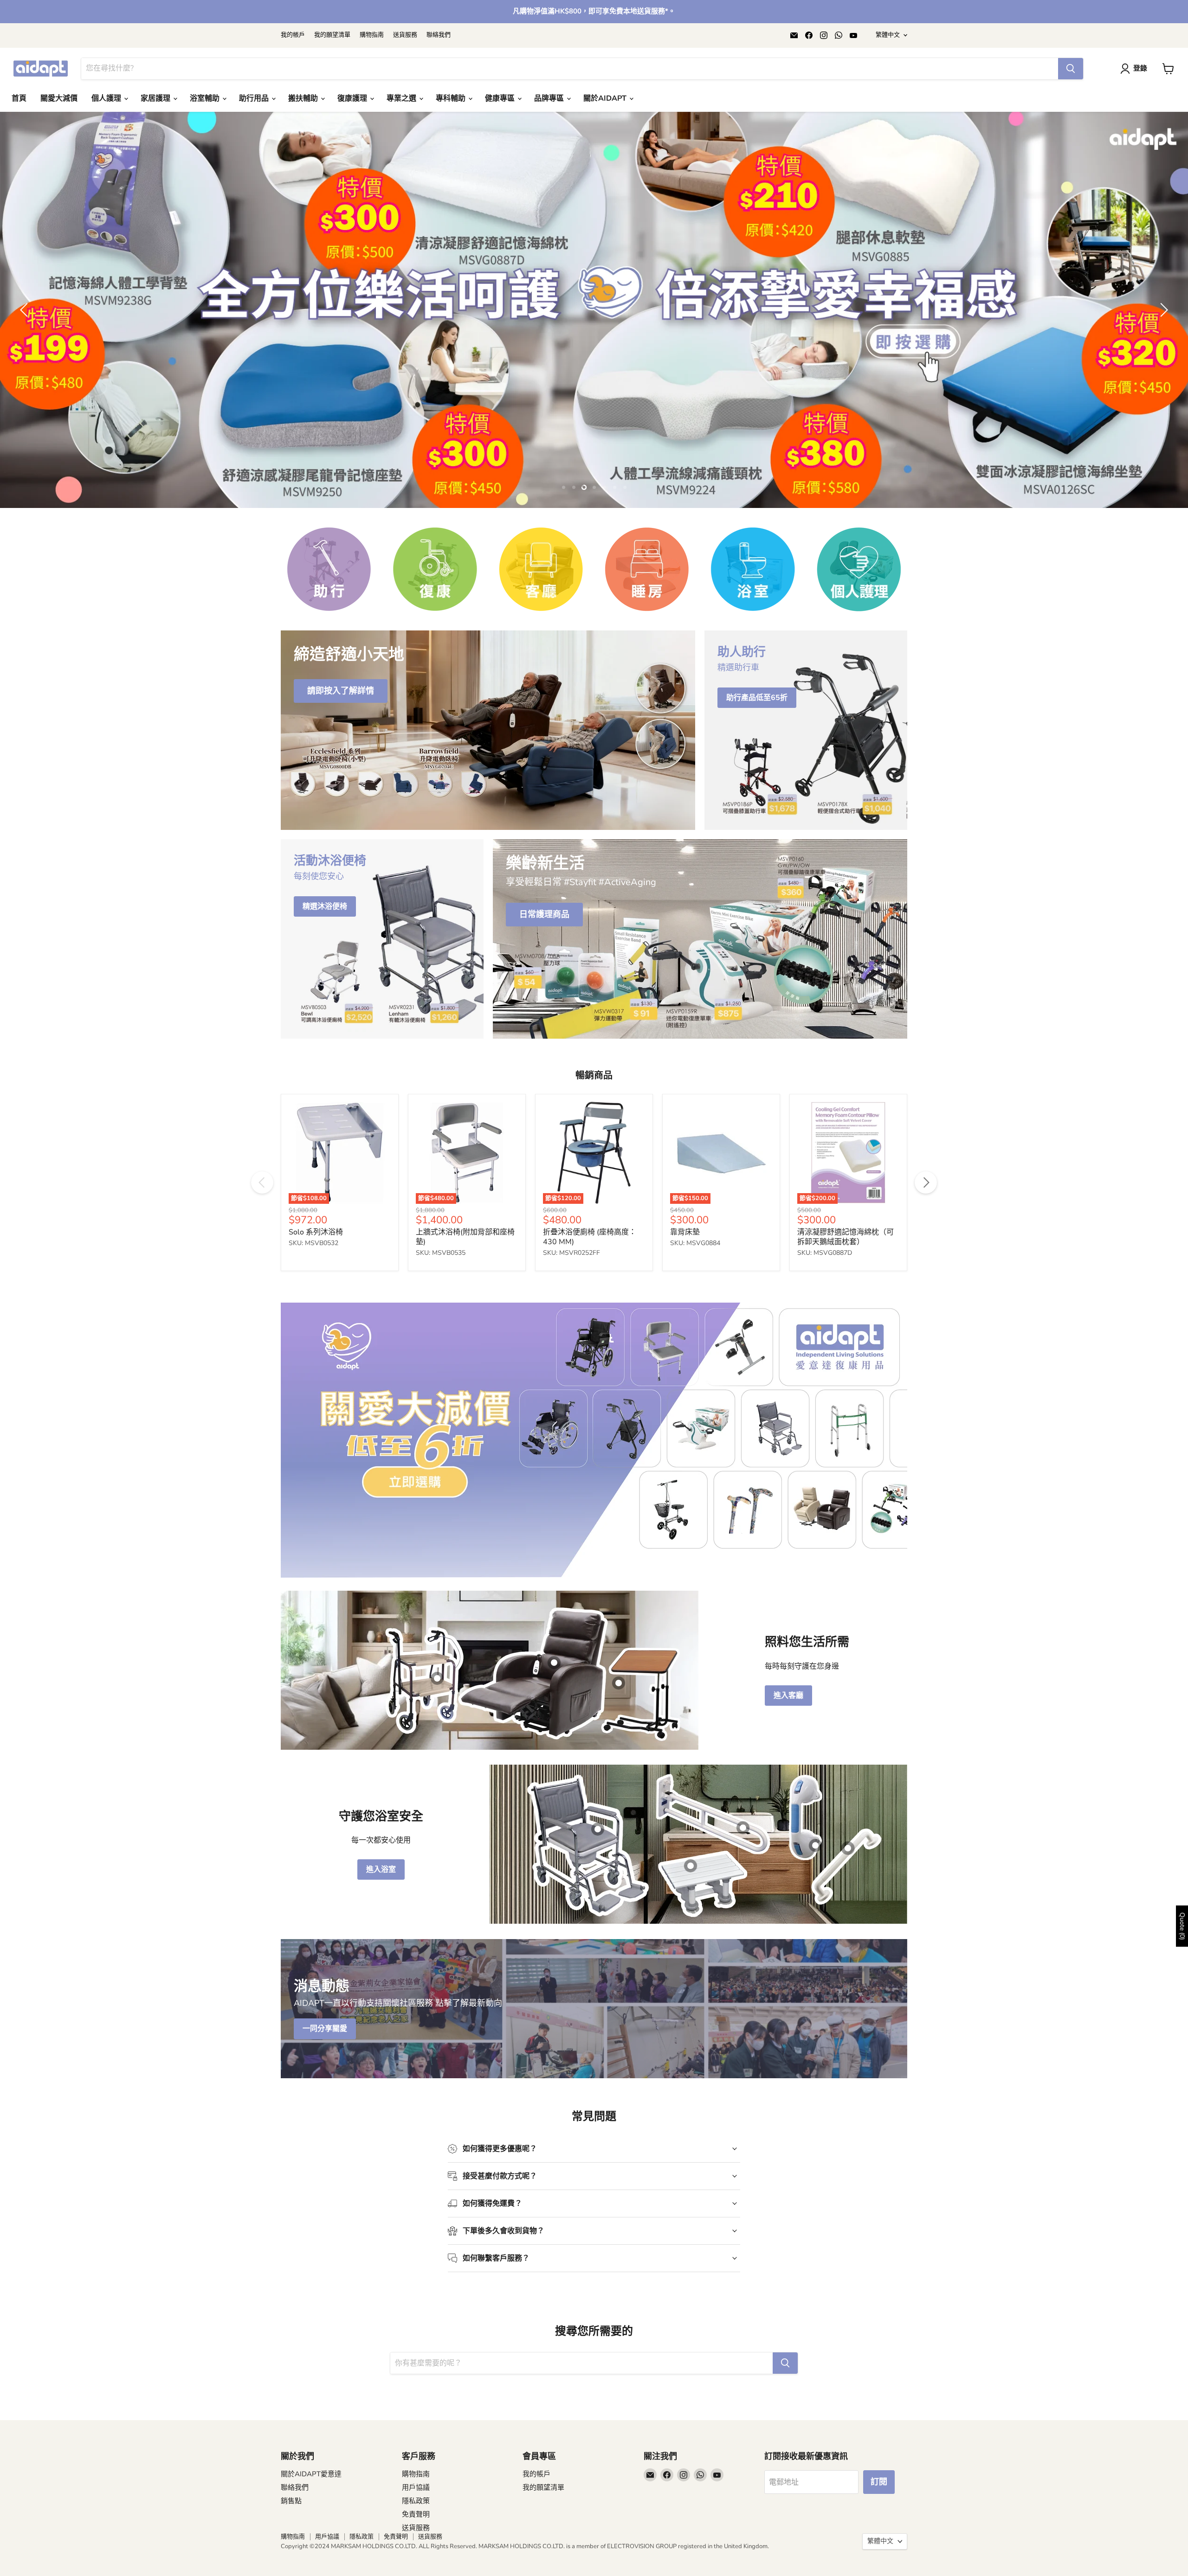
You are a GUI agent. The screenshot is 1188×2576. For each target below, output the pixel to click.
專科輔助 (452, 98)
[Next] (926, 1308)
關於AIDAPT (606, 98)
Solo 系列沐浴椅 (316, 1357)
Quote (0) (1182, 1926)
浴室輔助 (206, 98)
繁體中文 (888, 35)
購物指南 (372, 35)
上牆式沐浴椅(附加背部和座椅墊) (465, 1362)
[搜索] (1071, 69)
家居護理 (156, 98)
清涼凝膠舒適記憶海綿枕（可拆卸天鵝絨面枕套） (846, 1362)
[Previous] (262, 1308)
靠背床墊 (685, 1357)
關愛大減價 (59, 98)
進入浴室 (381, 1995)
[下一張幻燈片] (1162, 372)
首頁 (19, 98)
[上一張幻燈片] (26, 372)
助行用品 (255, 98)
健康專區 (501, 98)
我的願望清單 (332, 35)
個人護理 (107, 98)
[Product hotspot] (437, 1804)
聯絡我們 (439, 35)
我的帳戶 (293, 35)
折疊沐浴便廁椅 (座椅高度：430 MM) (590, 1362)
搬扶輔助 (304, 98)
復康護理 (353, 98)
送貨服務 (405, 35)
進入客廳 (788, 1821)
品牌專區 (550, 98)
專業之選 (402, 98)
